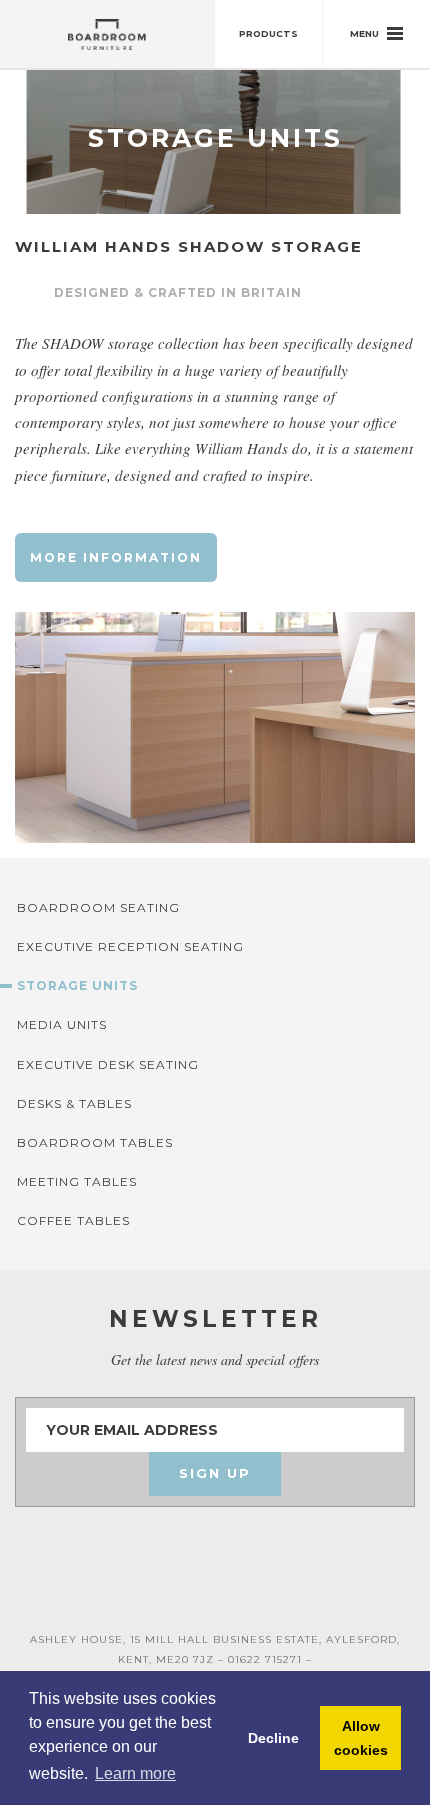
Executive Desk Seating (108, 1064)
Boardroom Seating (98, 907)
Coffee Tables (73, 1220)
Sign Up (215, 1473)
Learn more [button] (135, 1773)
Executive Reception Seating (130, 946)
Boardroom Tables (95, 1142)
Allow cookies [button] (361, 1738)
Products (268, 33)
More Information (116, 557)
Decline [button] (273, 1738)
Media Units (62, 1024)
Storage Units (77, 985)
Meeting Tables (77, 1181)
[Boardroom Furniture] (107, 34)
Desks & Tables (74, 1103)
